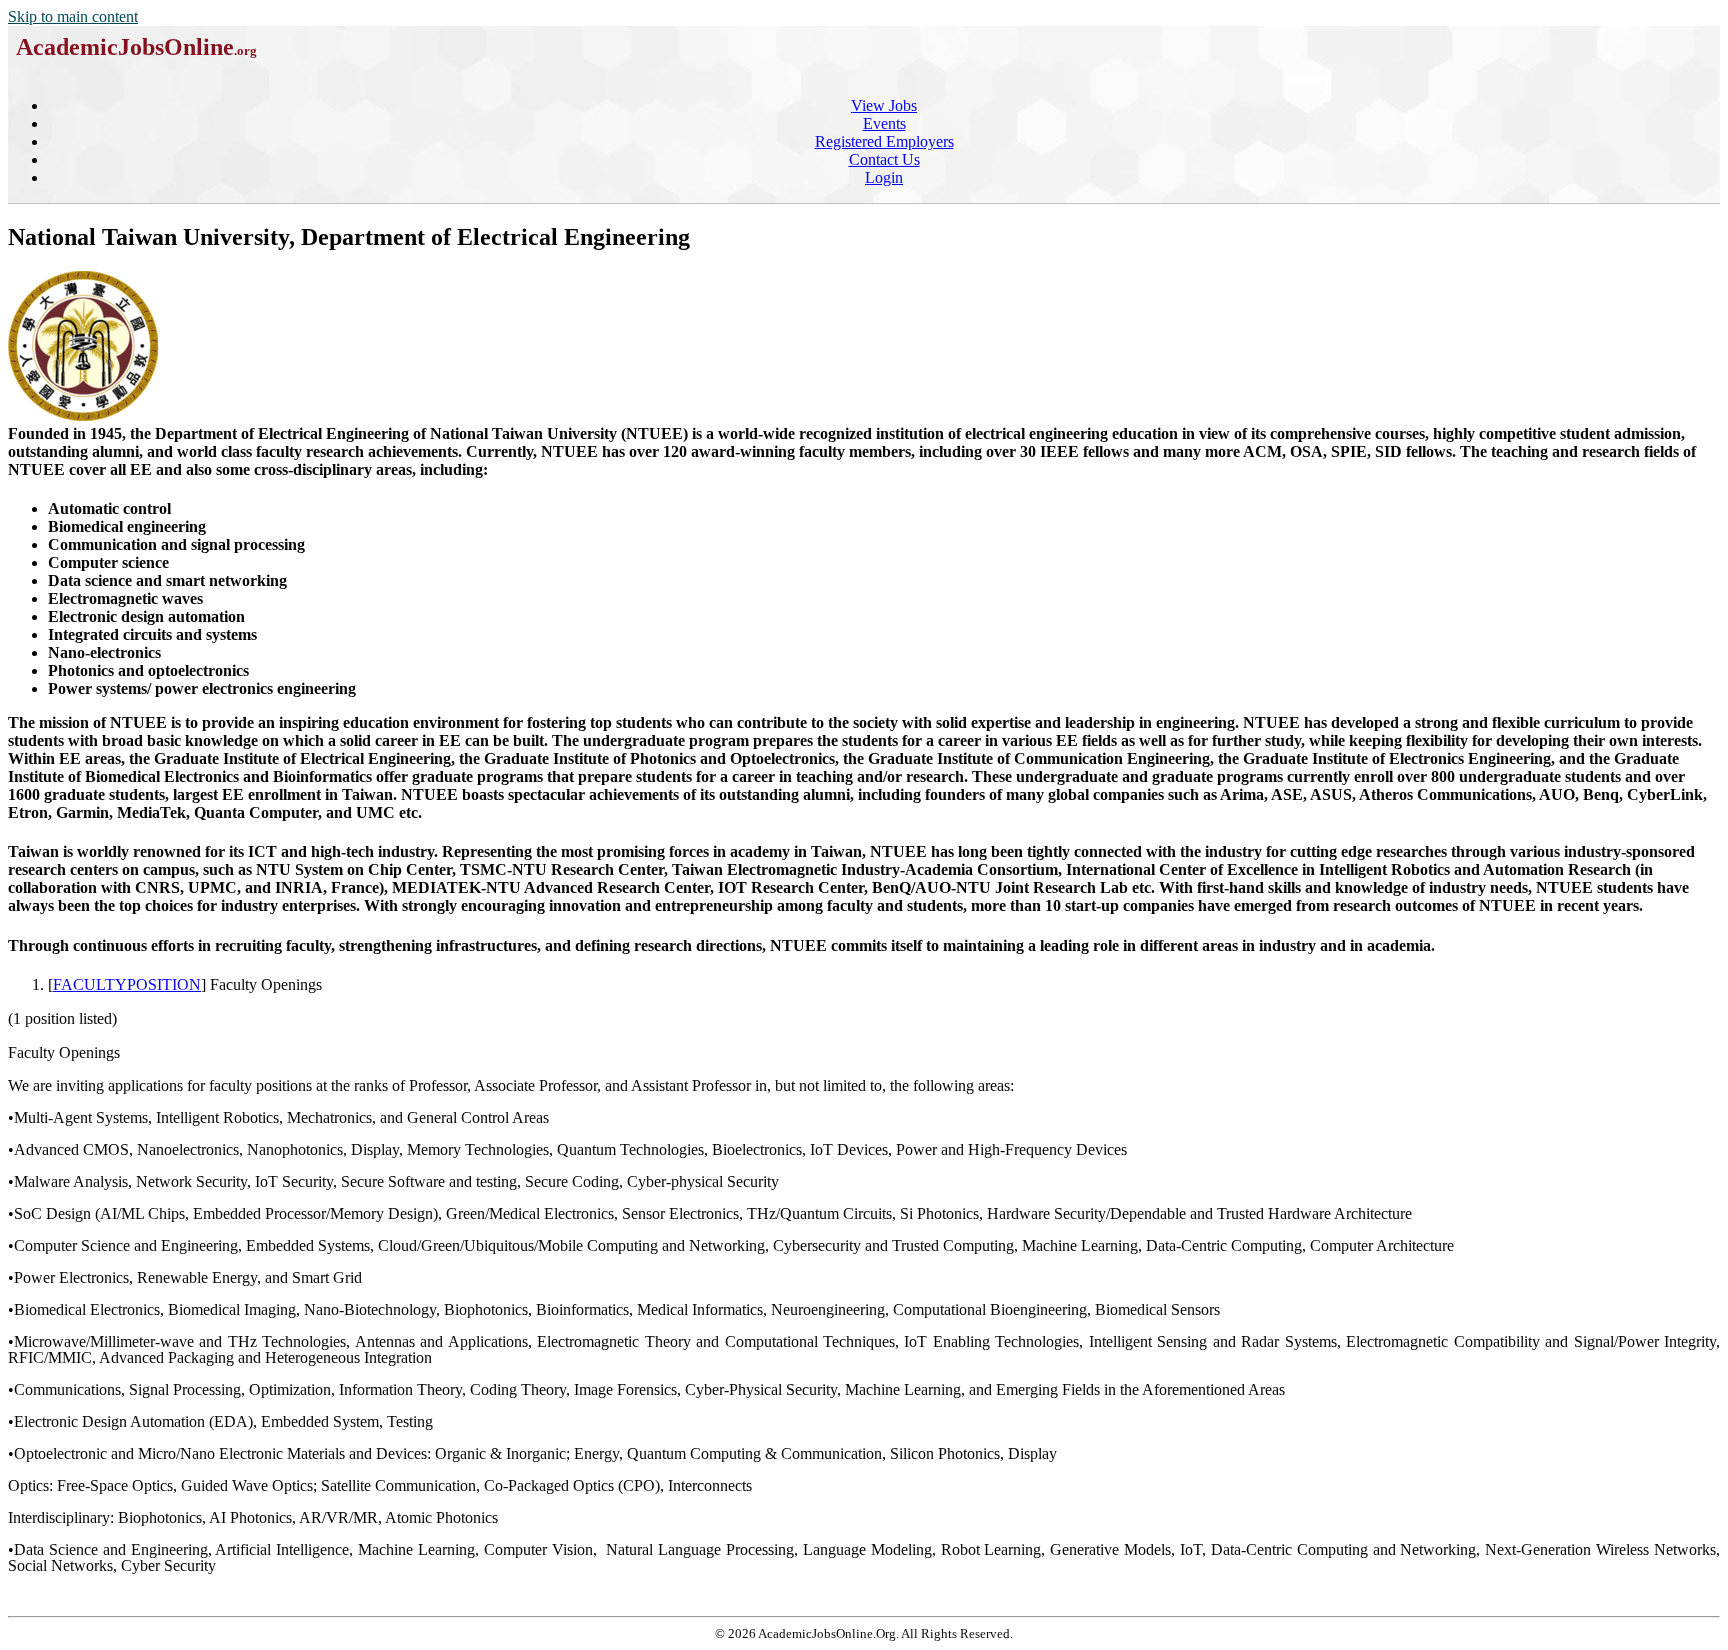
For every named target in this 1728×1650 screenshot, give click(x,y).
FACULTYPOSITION (127, 984)
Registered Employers (884, 141)
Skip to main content (73, 16)
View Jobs (884, 105)
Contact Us (884, 159)
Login (884, 177)
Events (884, 123)
